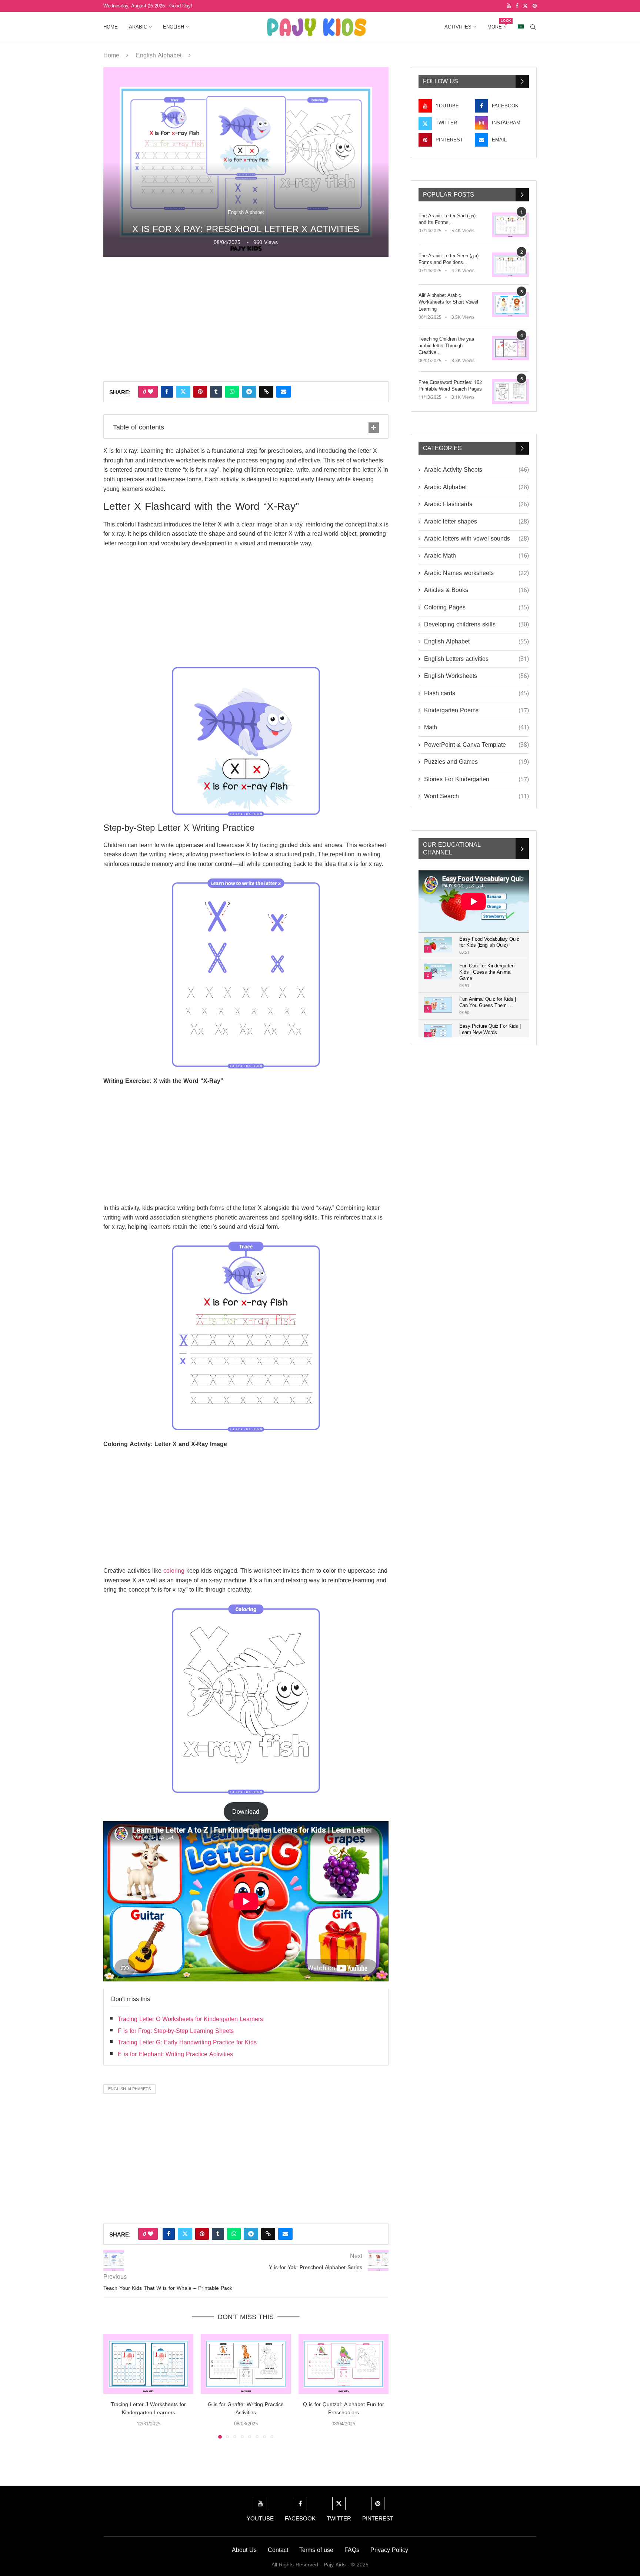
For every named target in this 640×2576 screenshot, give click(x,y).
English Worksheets (476, 676)
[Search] (533, 27)
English (174, 27)
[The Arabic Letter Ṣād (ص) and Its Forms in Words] (510, 225)
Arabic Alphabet (476, 487)
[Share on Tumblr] (216, 392)
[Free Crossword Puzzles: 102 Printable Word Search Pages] (510, 392)
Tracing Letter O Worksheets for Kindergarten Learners (190, 2019)
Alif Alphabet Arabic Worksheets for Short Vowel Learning (448, 302)
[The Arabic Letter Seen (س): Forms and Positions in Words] (510, 265)
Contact (278, 2550)
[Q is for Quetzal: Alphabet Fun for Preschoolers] (344, 2364)
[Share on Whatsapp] (232, 392)
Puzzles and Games (476, 762)
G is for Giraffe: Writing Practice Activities (246, 2408)
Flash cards (476, 693)
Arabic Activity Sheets (476, 470)
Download (246, 1812)
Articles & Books (476, 590)
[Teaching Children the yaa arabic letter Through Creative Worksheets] (510, 348)
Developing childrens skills (476, 625)
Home (111, 27)
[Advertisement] (246, 318)
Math (476, 727)
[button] (113, 2386)
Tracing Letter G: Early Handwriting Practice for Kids (187, 2042)
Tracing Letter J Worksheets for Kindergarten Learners (148, 2408)
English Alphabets (129, 2089)
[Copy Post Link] (266, 392)
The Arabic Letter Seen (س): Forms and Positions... (449, 259)
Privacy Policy (389, 2550)
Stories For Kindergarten (476, 779)
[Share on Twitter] (183, 392)
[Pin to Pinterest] (200, 392)
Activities (458, 27)
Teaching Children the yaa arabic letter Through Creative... (446, 346)
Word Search (476, 796)
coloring (174, 1571)
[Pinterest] (535, 6)
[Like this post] (151, 392)
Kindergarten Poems (476, 710)
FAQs (352, 2550)
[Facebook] (517, 6)
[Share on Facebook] (167, 392)
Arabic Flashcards (476, 504)
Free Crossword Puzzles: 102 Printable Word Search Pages (450, 386)
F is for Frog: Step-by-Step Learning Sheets (176, 2031)
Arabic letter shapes (476, 522)
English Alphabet (159, 55)
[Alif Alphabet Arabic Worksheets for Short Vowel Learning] (510, 305)
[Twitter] (525, 6)
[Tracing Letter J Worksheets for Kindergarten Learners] (148, 2364)
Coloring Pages (476, 608)
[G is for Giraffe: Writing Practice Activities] (246, 2364)
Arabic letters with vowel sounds (476, 539)
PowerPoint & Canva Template (476, 745)
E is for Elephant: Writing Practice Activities (175, 2054)
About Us (244, 2550)
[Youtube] (509, 6)
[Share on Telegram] (249, 392)
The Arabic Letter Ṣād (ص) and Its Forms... (447, 219)
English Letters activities (476, 659)
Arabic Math (476, 556)
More (497, 24)
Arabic (138, 27)
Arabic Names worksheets (476, 573)
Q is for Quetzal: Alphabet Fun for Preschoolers (344, 2408)
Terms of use (316, 2550)
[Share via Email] (284, 392)
